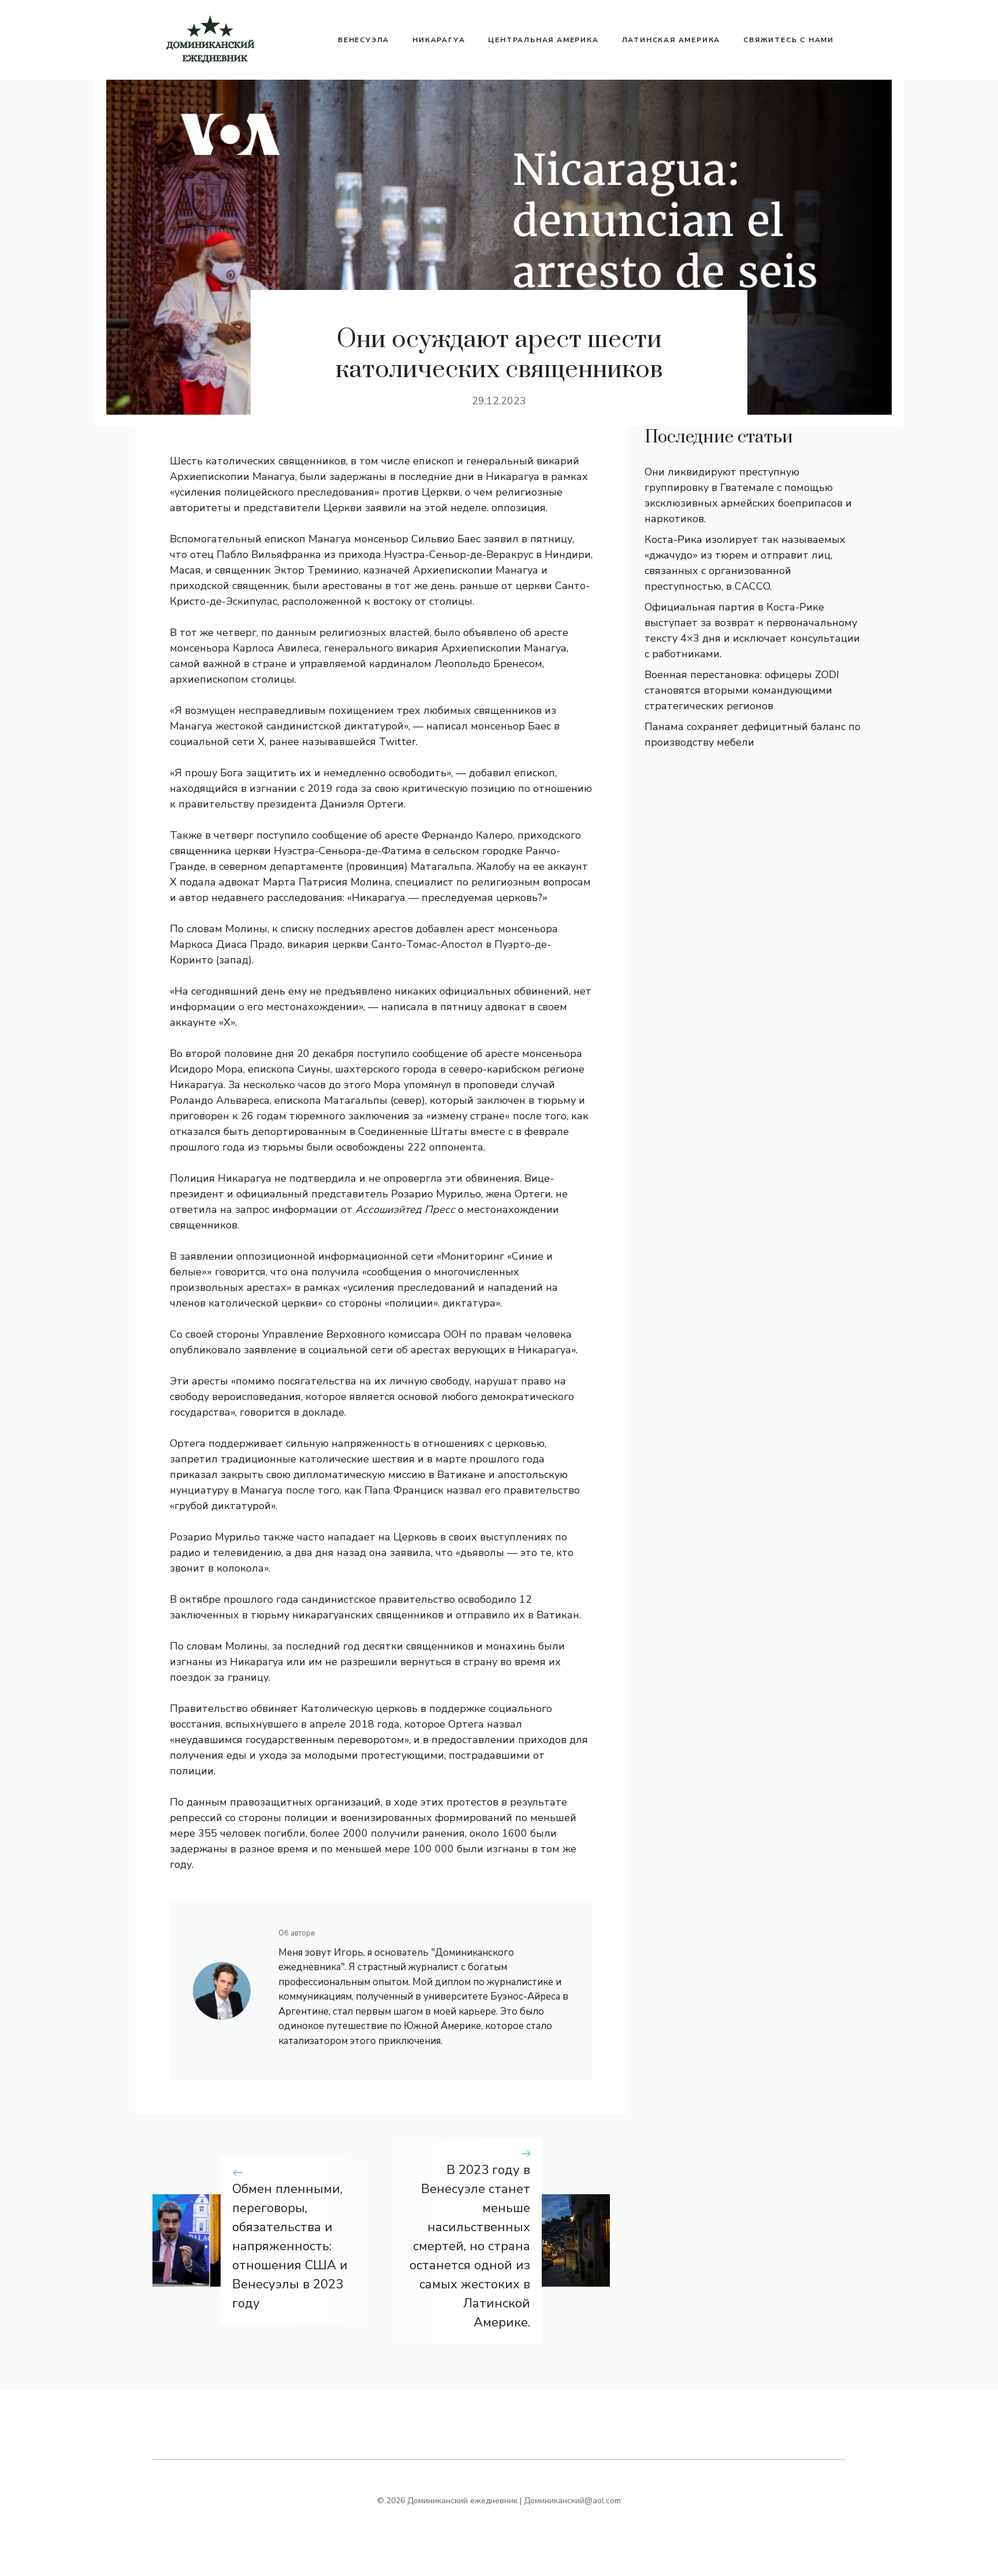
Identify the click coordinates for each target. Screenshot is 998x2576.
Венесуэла (364, 40)
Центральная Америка (543, 40)
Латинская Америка (671, 40)
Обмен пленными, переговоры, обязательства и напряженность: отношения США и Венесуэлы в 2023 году (290, 2246)
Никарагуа (439, 40)
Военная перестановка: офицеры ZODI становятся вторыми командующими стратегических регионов (742, 690)
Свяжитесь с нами (789, 40)
